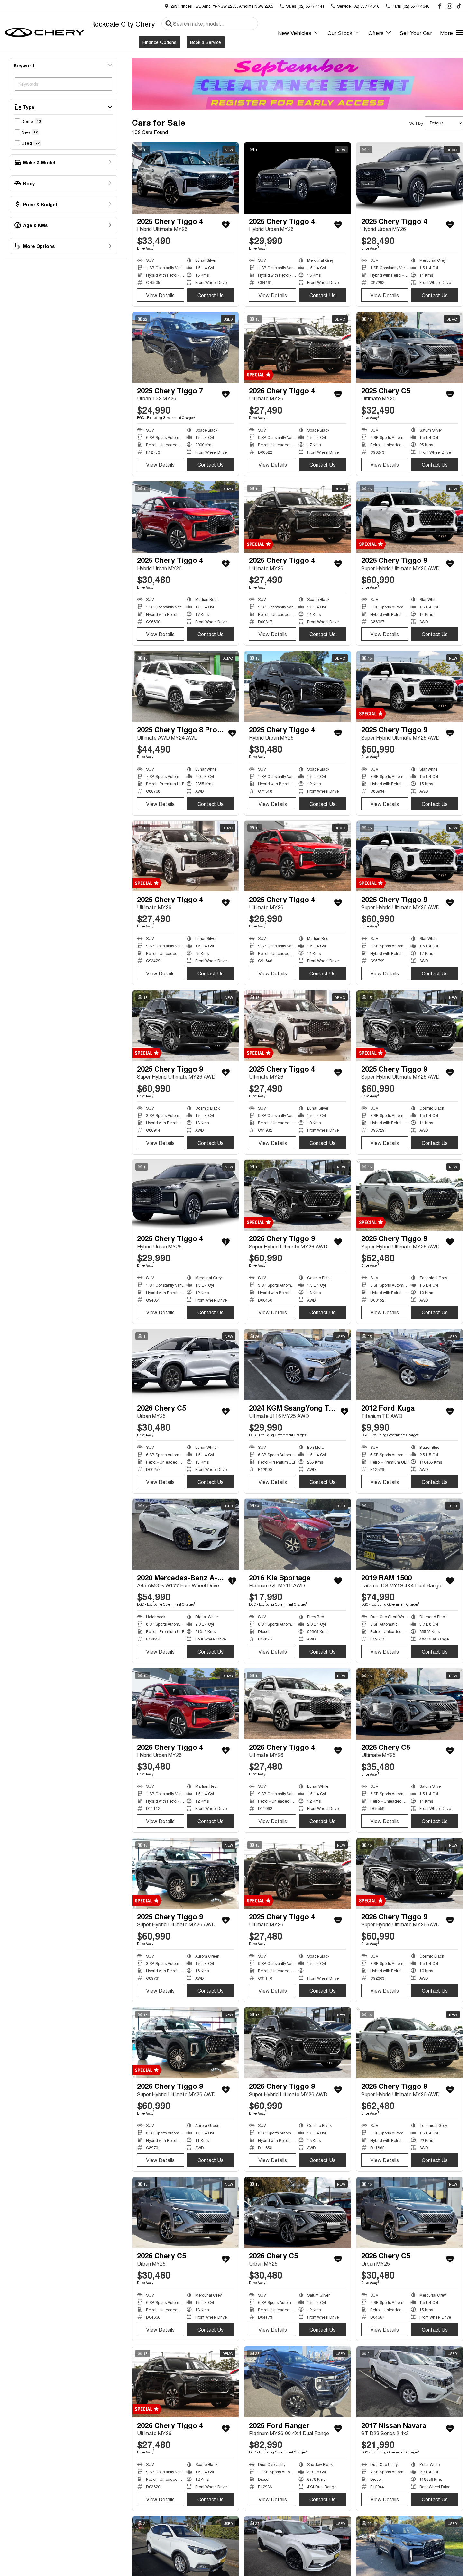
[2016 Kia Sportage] (297, 1534)
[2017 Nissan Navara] (410, 2382)
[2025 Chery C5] (410, 347)
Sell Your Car (416, 33)
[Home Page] (45, 32)
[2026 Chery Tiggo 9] (297, 1195)
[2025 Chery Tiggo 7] (185, 347)
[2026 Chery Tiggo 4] (297, 347)
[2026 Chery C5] (185, 1365)
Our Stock (340, 33)
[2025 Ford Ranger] (297, 2382)
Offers (376, 33)
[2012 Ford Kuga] (410, 1365)
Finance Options (160, 42)
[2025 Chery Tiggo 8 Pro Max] (185, 686)
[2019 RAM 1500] (410, 1534)
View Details (160, 295)
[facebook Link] (440, 6)
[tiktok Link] (459, 6)
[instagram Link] (450, 6)
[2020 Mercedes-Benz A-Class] (185, 1534)
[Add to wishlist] (226, 225)
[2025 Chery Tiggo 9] (410, 517)
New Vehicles (295, 33)
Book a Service (206, 42)
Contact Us (211, 295)
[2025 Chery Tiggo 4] (185, 178)
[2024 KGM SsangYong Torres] (297, 1365)
